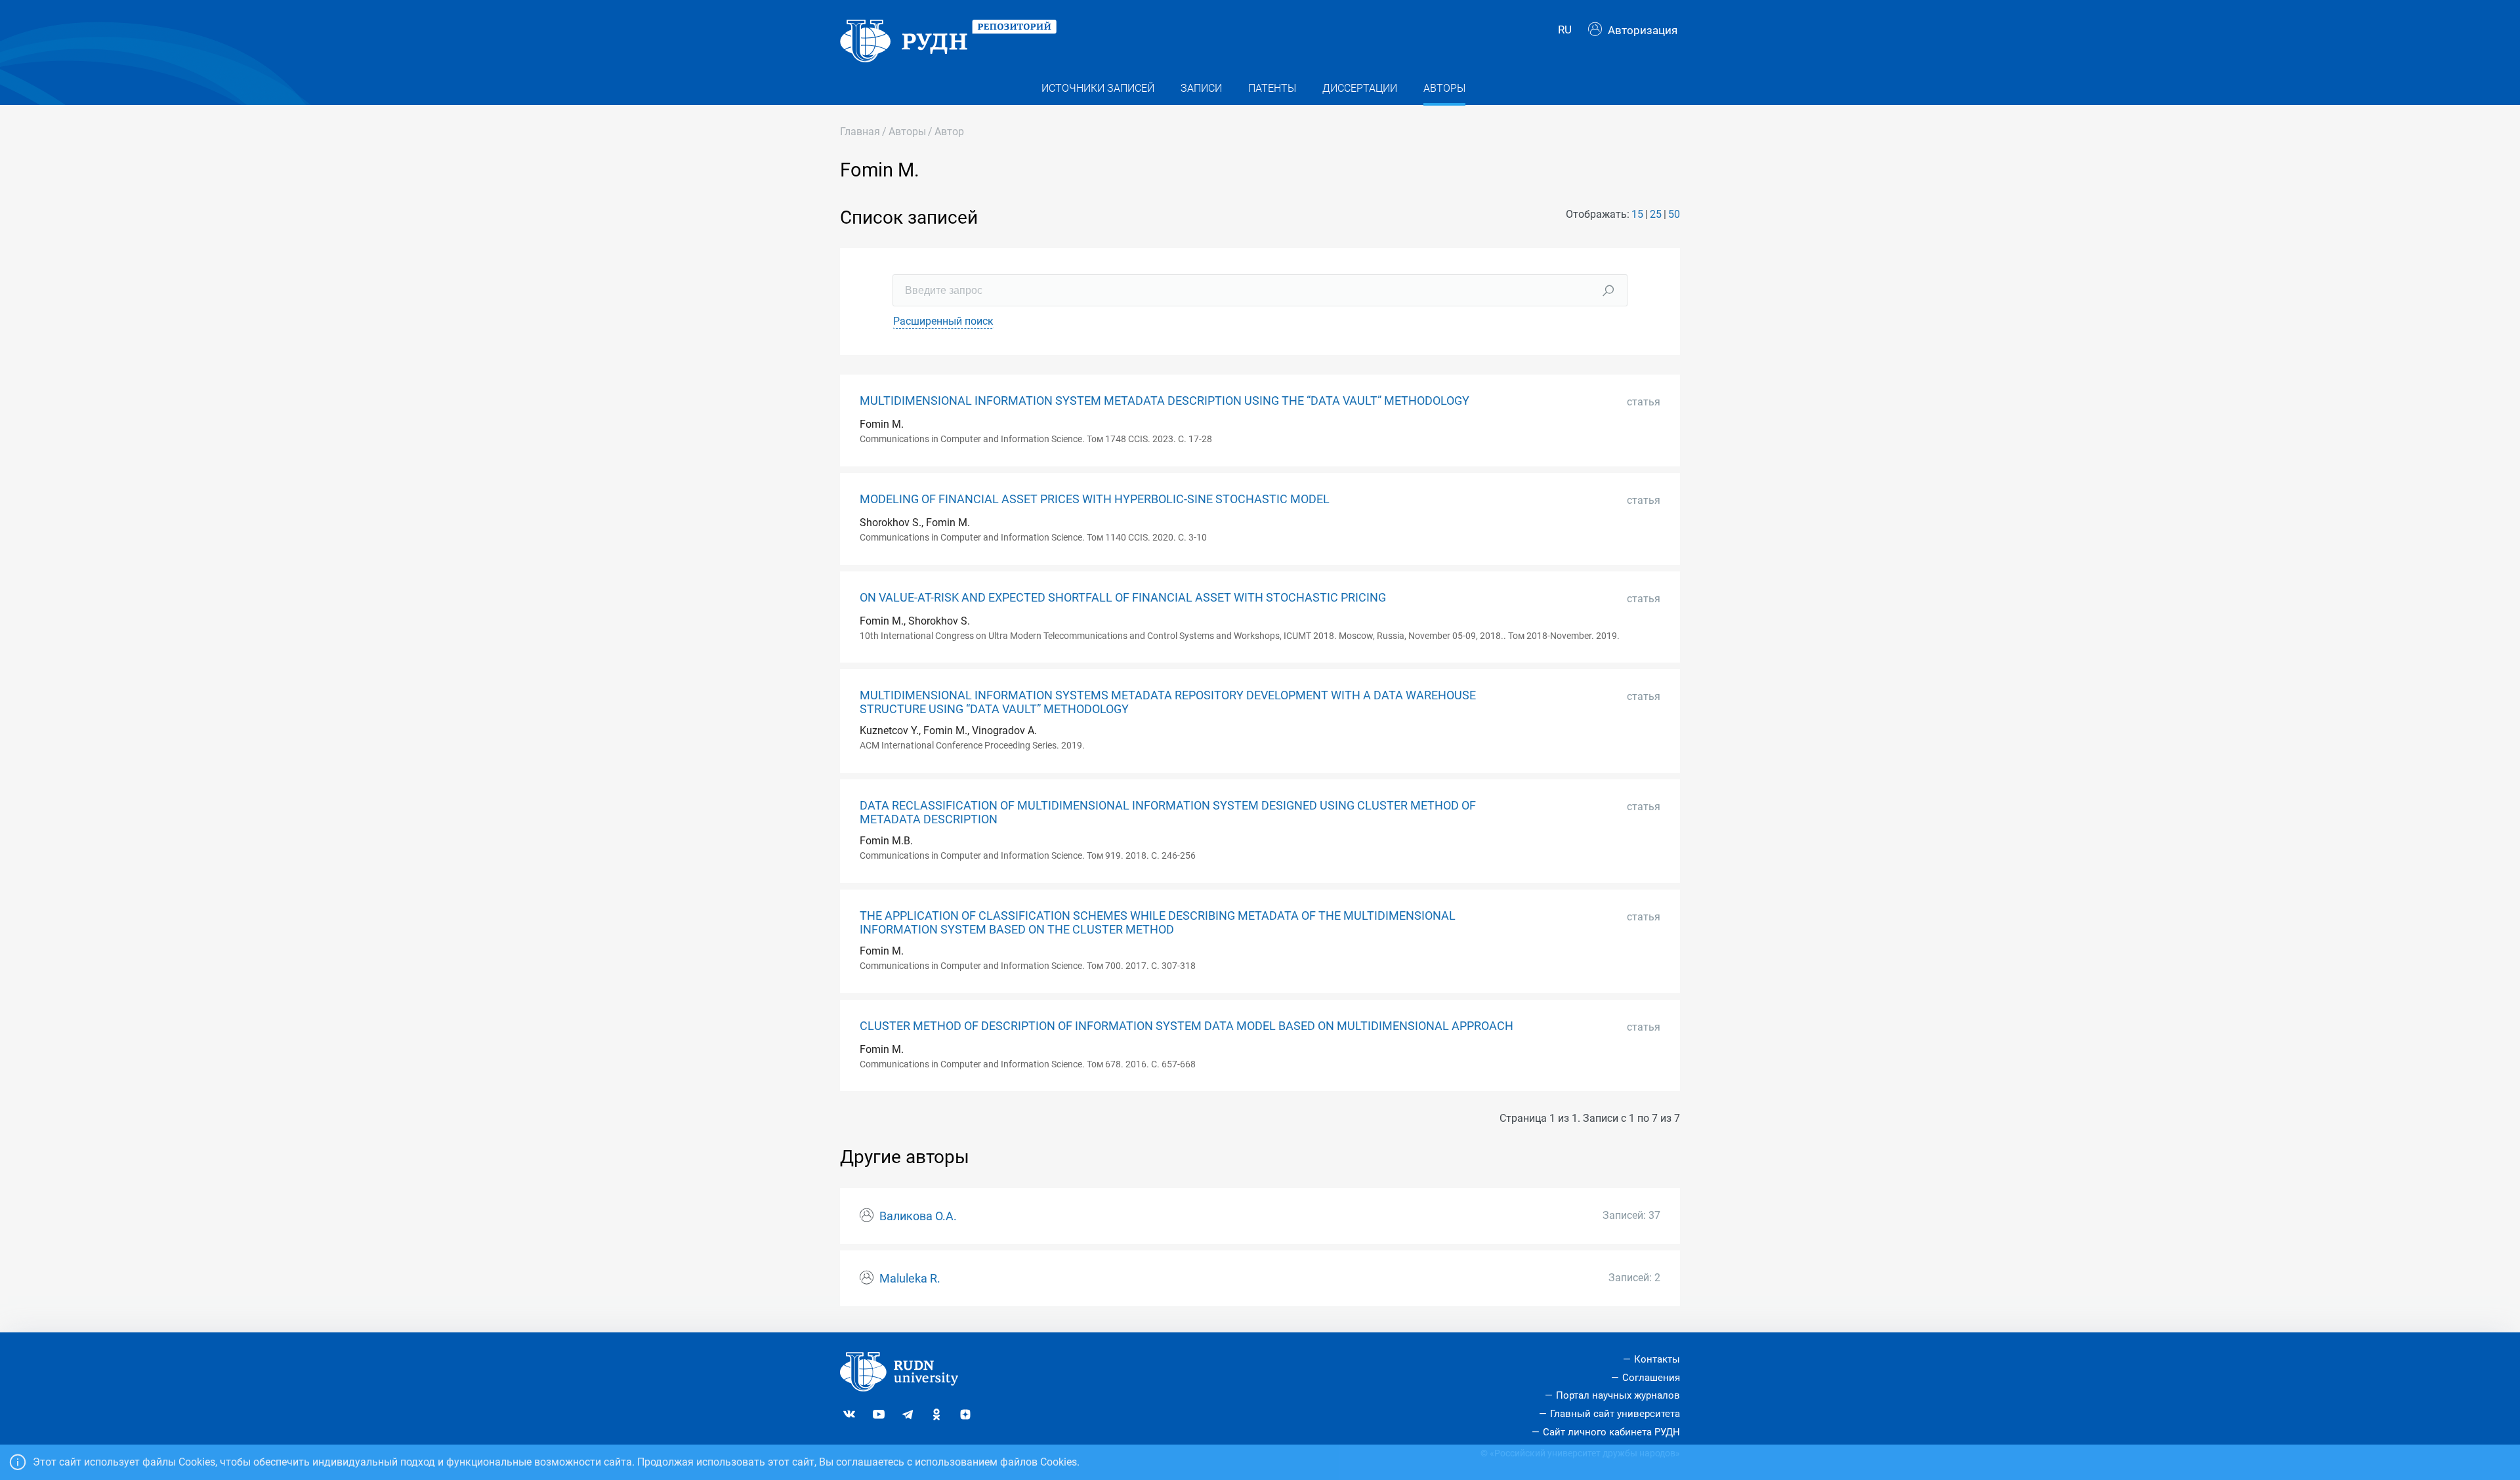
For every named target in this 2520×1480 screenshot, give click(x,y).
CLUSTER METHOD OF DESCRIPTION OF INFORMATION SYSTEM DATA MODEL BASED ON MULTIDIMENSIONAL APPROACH (1186, 1026)
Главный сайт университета (1615, 1414)
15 (1637, 214)
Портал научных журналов (1618, 1395)
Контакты (1657, 1359)
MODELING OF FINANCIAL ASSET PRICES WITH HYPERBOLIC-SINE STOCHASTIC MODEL (1095, 499)
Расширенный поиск (943, 321)
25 (1656, 214)
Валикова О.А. (918, 1216)
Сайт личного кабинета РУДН (1611, 1432)
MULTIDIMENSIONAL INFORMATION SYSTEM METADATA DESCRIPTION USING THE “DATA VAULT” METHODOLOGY (1165, 401)
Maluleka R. (910, 1279)
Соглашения (1651, 1378)
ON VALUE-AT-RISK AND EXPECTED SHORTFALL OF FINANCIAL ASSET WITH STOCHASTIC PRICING (1123, 598)
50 (1674, 214)
